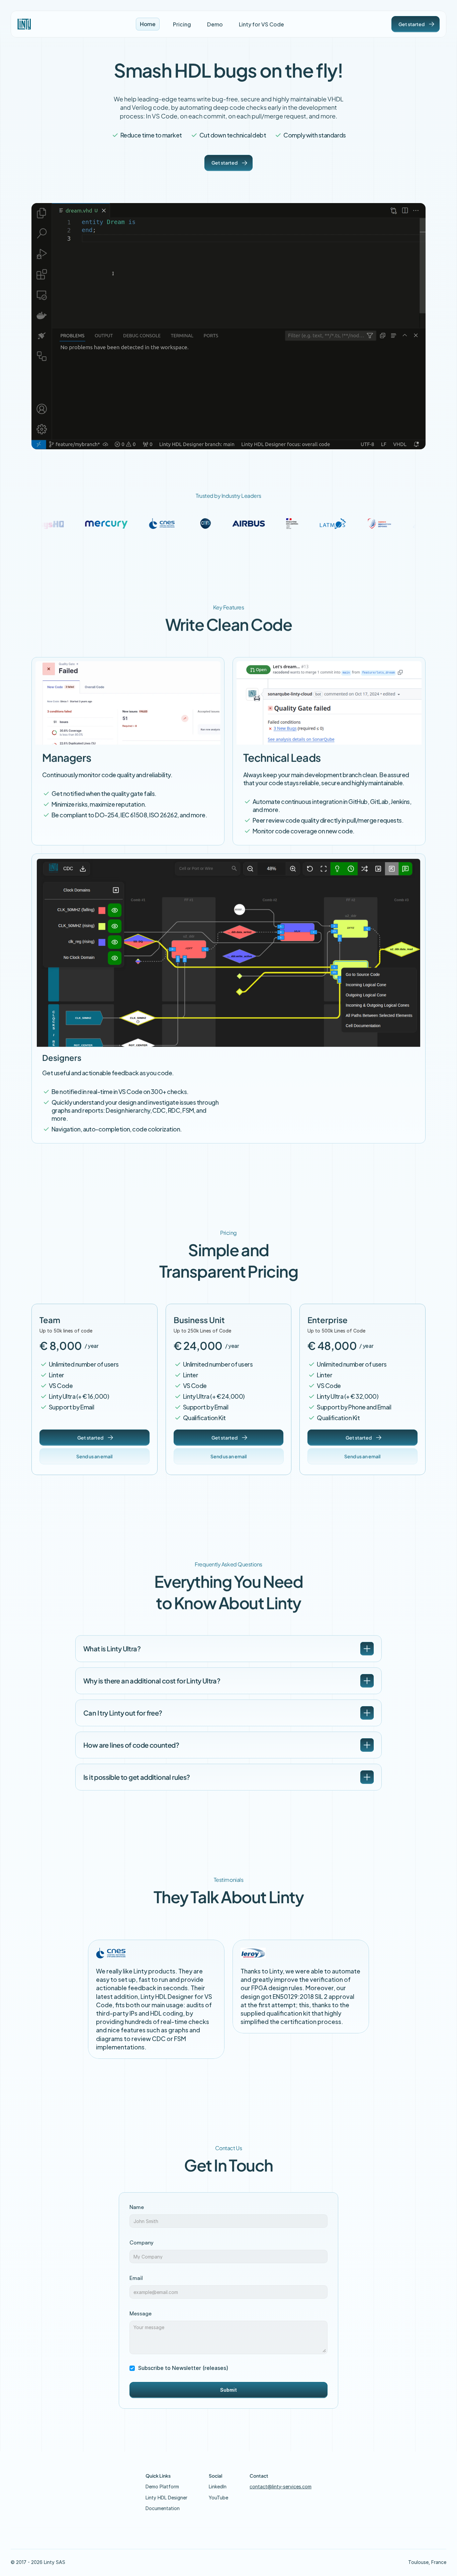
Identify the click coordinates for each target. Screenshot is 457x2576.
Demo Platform (162, 2487)
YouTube (218, 2498)
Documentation (163, 2508)
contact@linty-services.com (281, 2487)
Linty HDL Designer (166, 2498)
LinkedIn (218, 2487)
